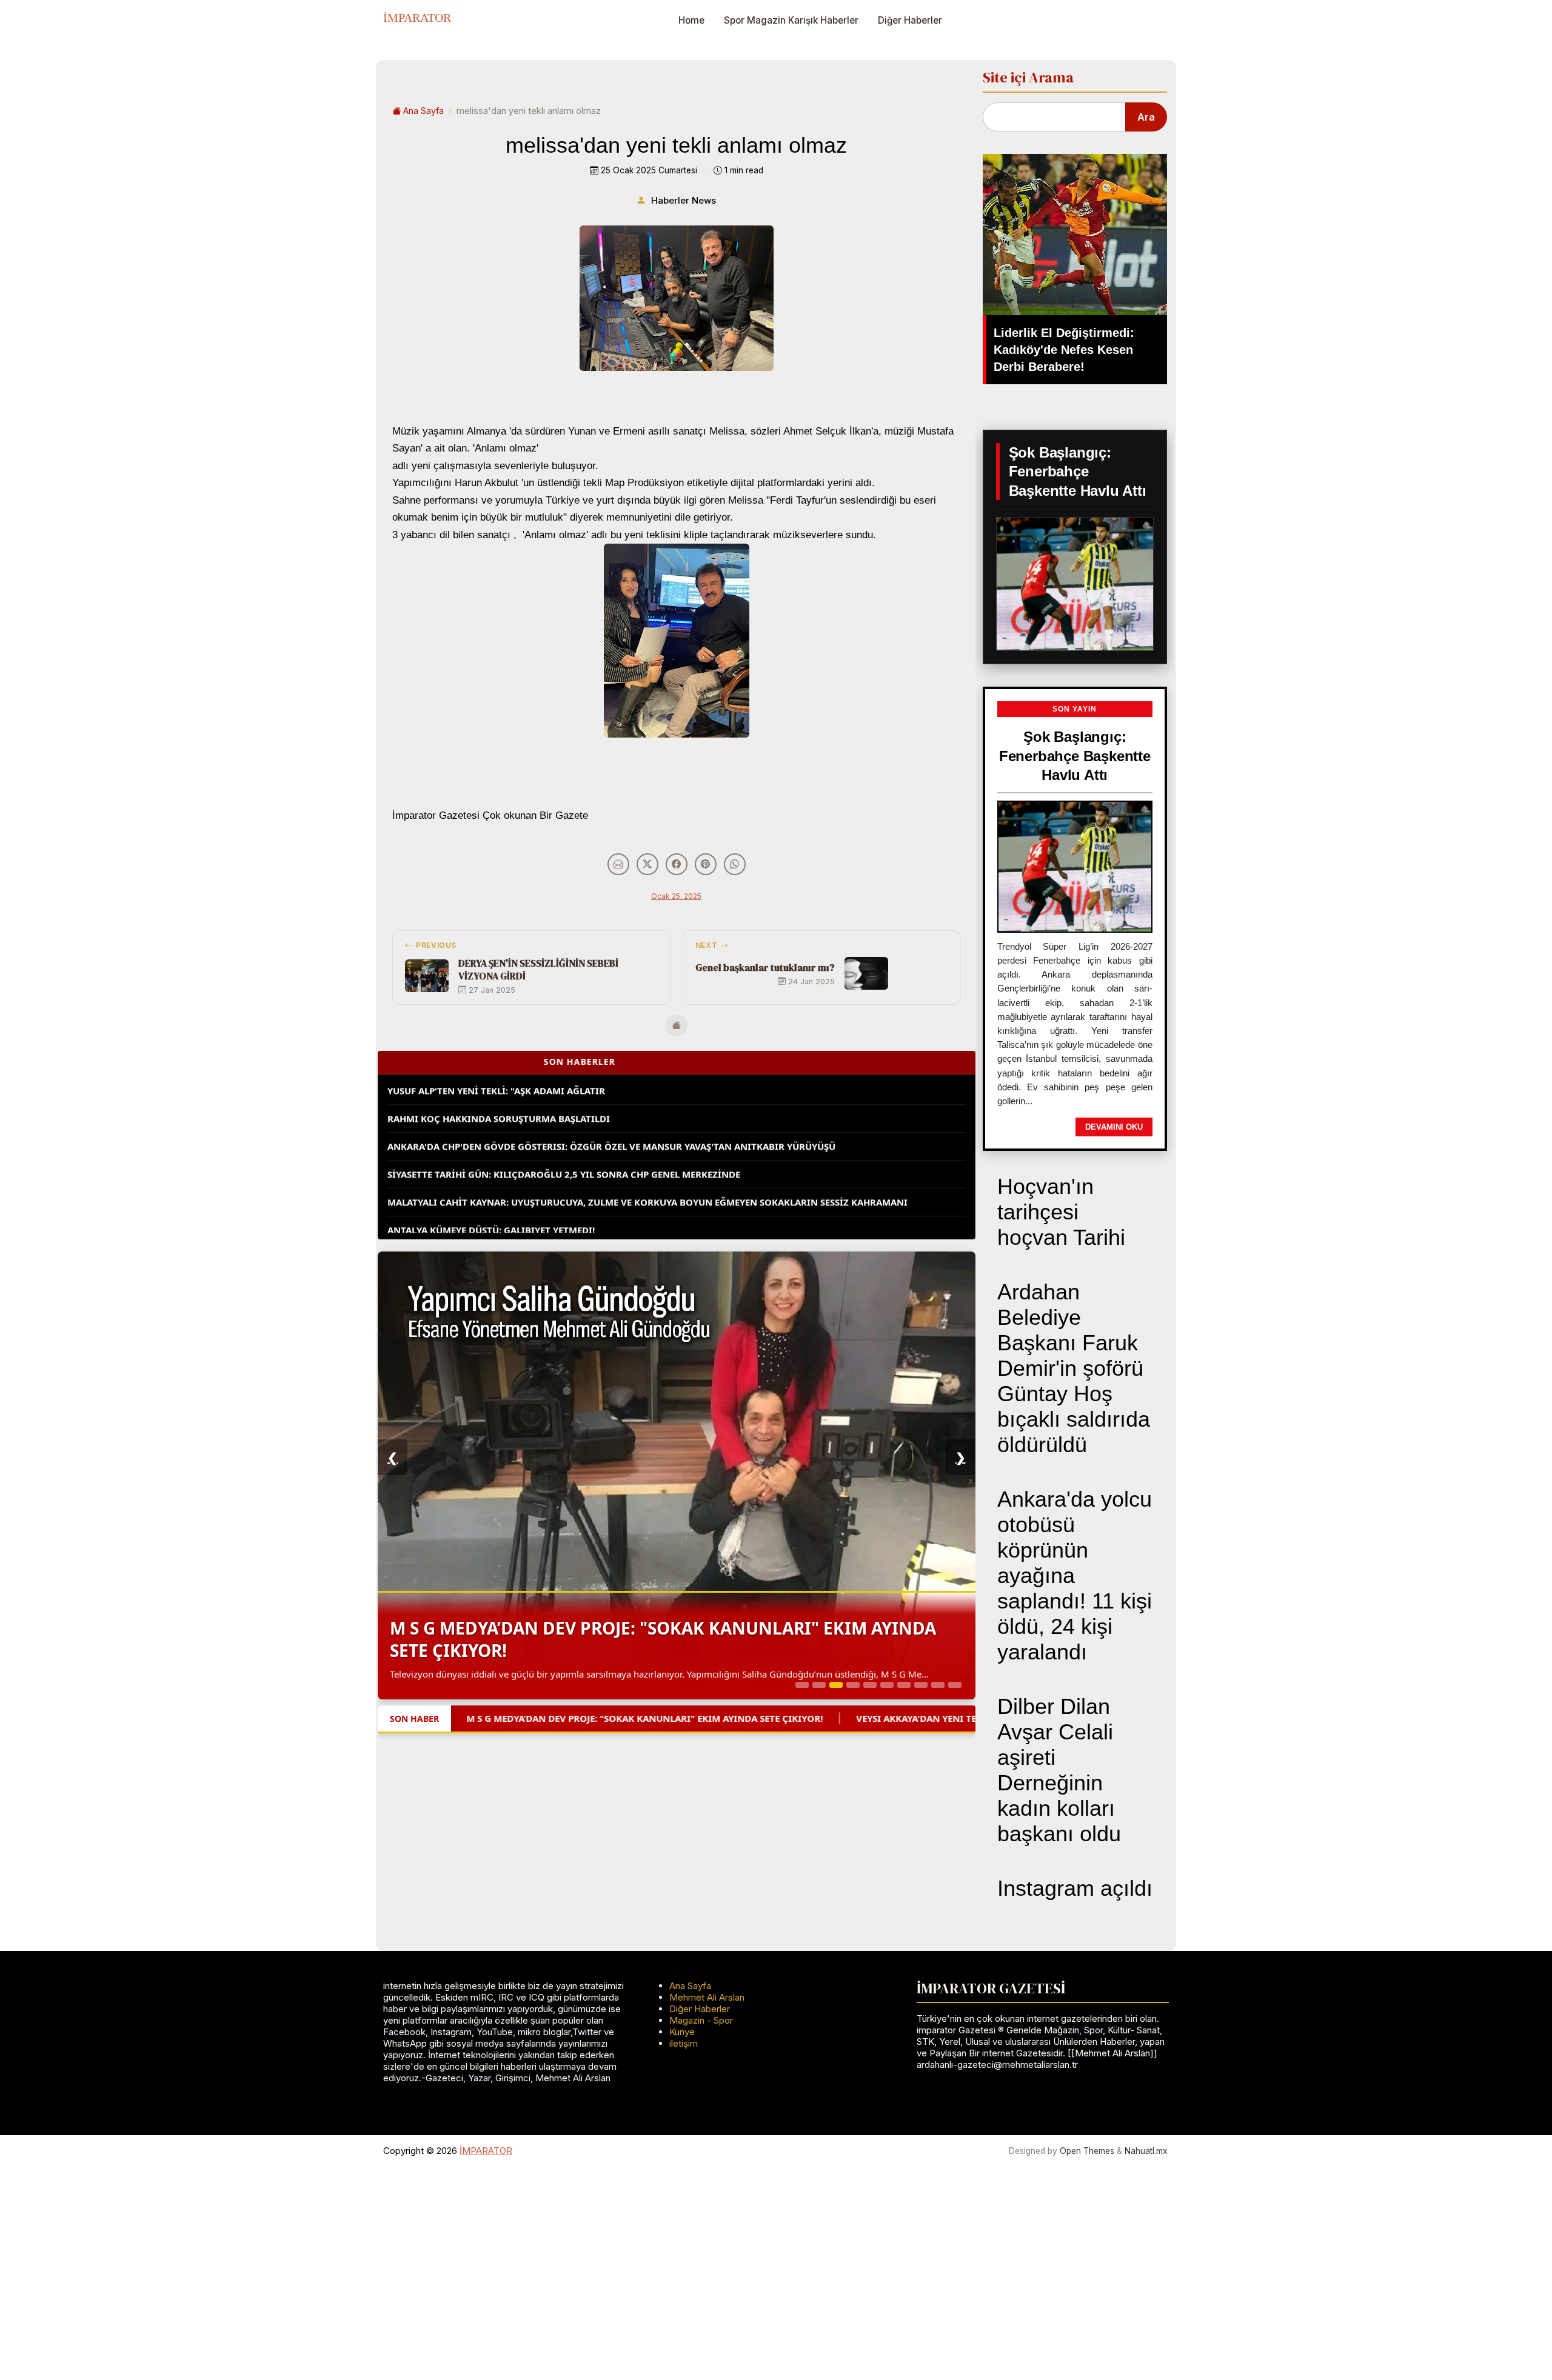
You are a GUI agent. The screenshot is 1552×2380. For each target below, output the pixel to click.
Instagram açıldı (1075, 1888)
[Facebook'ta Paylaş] (677, 864)
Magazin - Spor (701, 2020)
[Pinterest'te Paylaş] (706, 864)
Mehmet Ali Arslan (707, 1997)
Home (691, 20)
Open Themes (1087, 2151)
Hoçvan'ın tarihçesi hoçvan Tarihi (1061, 1212)
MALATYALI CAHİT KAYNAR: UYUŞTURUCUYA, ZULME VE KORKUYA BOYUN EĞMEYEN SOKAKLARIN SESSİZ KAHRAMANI (647, 1162)
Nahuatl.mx (1146, 2151)
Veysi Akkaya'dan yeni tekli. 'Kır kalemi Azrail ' (609, 1538)
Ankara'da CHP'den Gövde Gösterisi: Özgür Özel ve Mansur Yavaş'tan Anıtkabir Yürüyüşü (611, 1106)
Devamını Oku (1114, 1127)
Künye (682, 2032)
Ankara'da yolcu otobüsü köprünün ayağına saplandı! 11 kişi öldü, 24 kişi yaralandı (1075, 1575)
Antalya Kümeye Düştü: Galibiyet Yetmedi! (491, 1190)
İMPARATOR (417, 18)
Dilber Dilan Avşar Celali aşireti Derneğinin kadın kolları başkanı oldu (1059, 1770)
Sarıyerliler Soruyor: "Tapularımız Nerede (495, 1218)
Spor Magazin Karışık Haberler (791, 20)
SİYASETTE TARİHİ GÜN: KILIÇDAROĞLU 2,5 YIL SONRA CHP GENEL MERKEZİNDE (564, 1134)
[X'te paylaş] (647, 864)
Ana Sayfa (423, 111)
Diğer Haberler (910, 20)
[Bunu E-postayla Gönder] (618, 864)
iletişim (684, 2043)
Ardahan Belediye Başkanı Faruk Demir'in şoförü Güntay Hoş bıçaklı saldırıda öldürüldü (1074, 1368)
